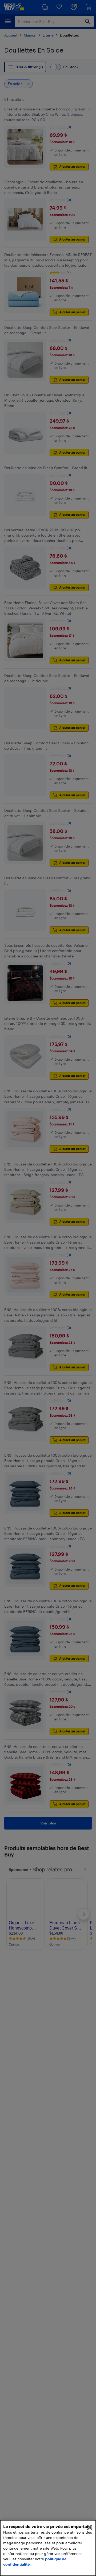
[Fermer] (90, 2527)
